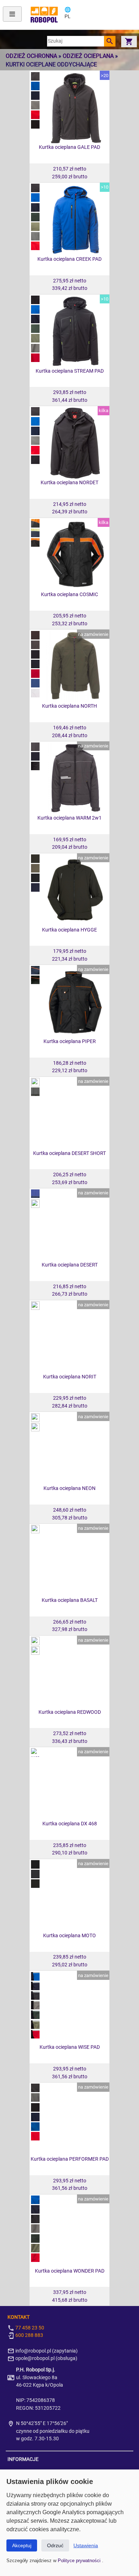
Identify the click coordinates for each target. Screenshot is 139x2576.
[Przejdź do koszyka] (129, 41)
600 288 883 (29, 2335)
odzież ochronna (31, 56)
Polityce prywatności (80, 2561)
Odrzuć (55, 2545)
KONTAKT (19, 2317)
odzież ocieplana (88, 56)
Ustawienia (86, 2545)
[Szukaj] (110, 41)
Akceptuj (22, 2545)
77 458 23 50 (29, 2328)
